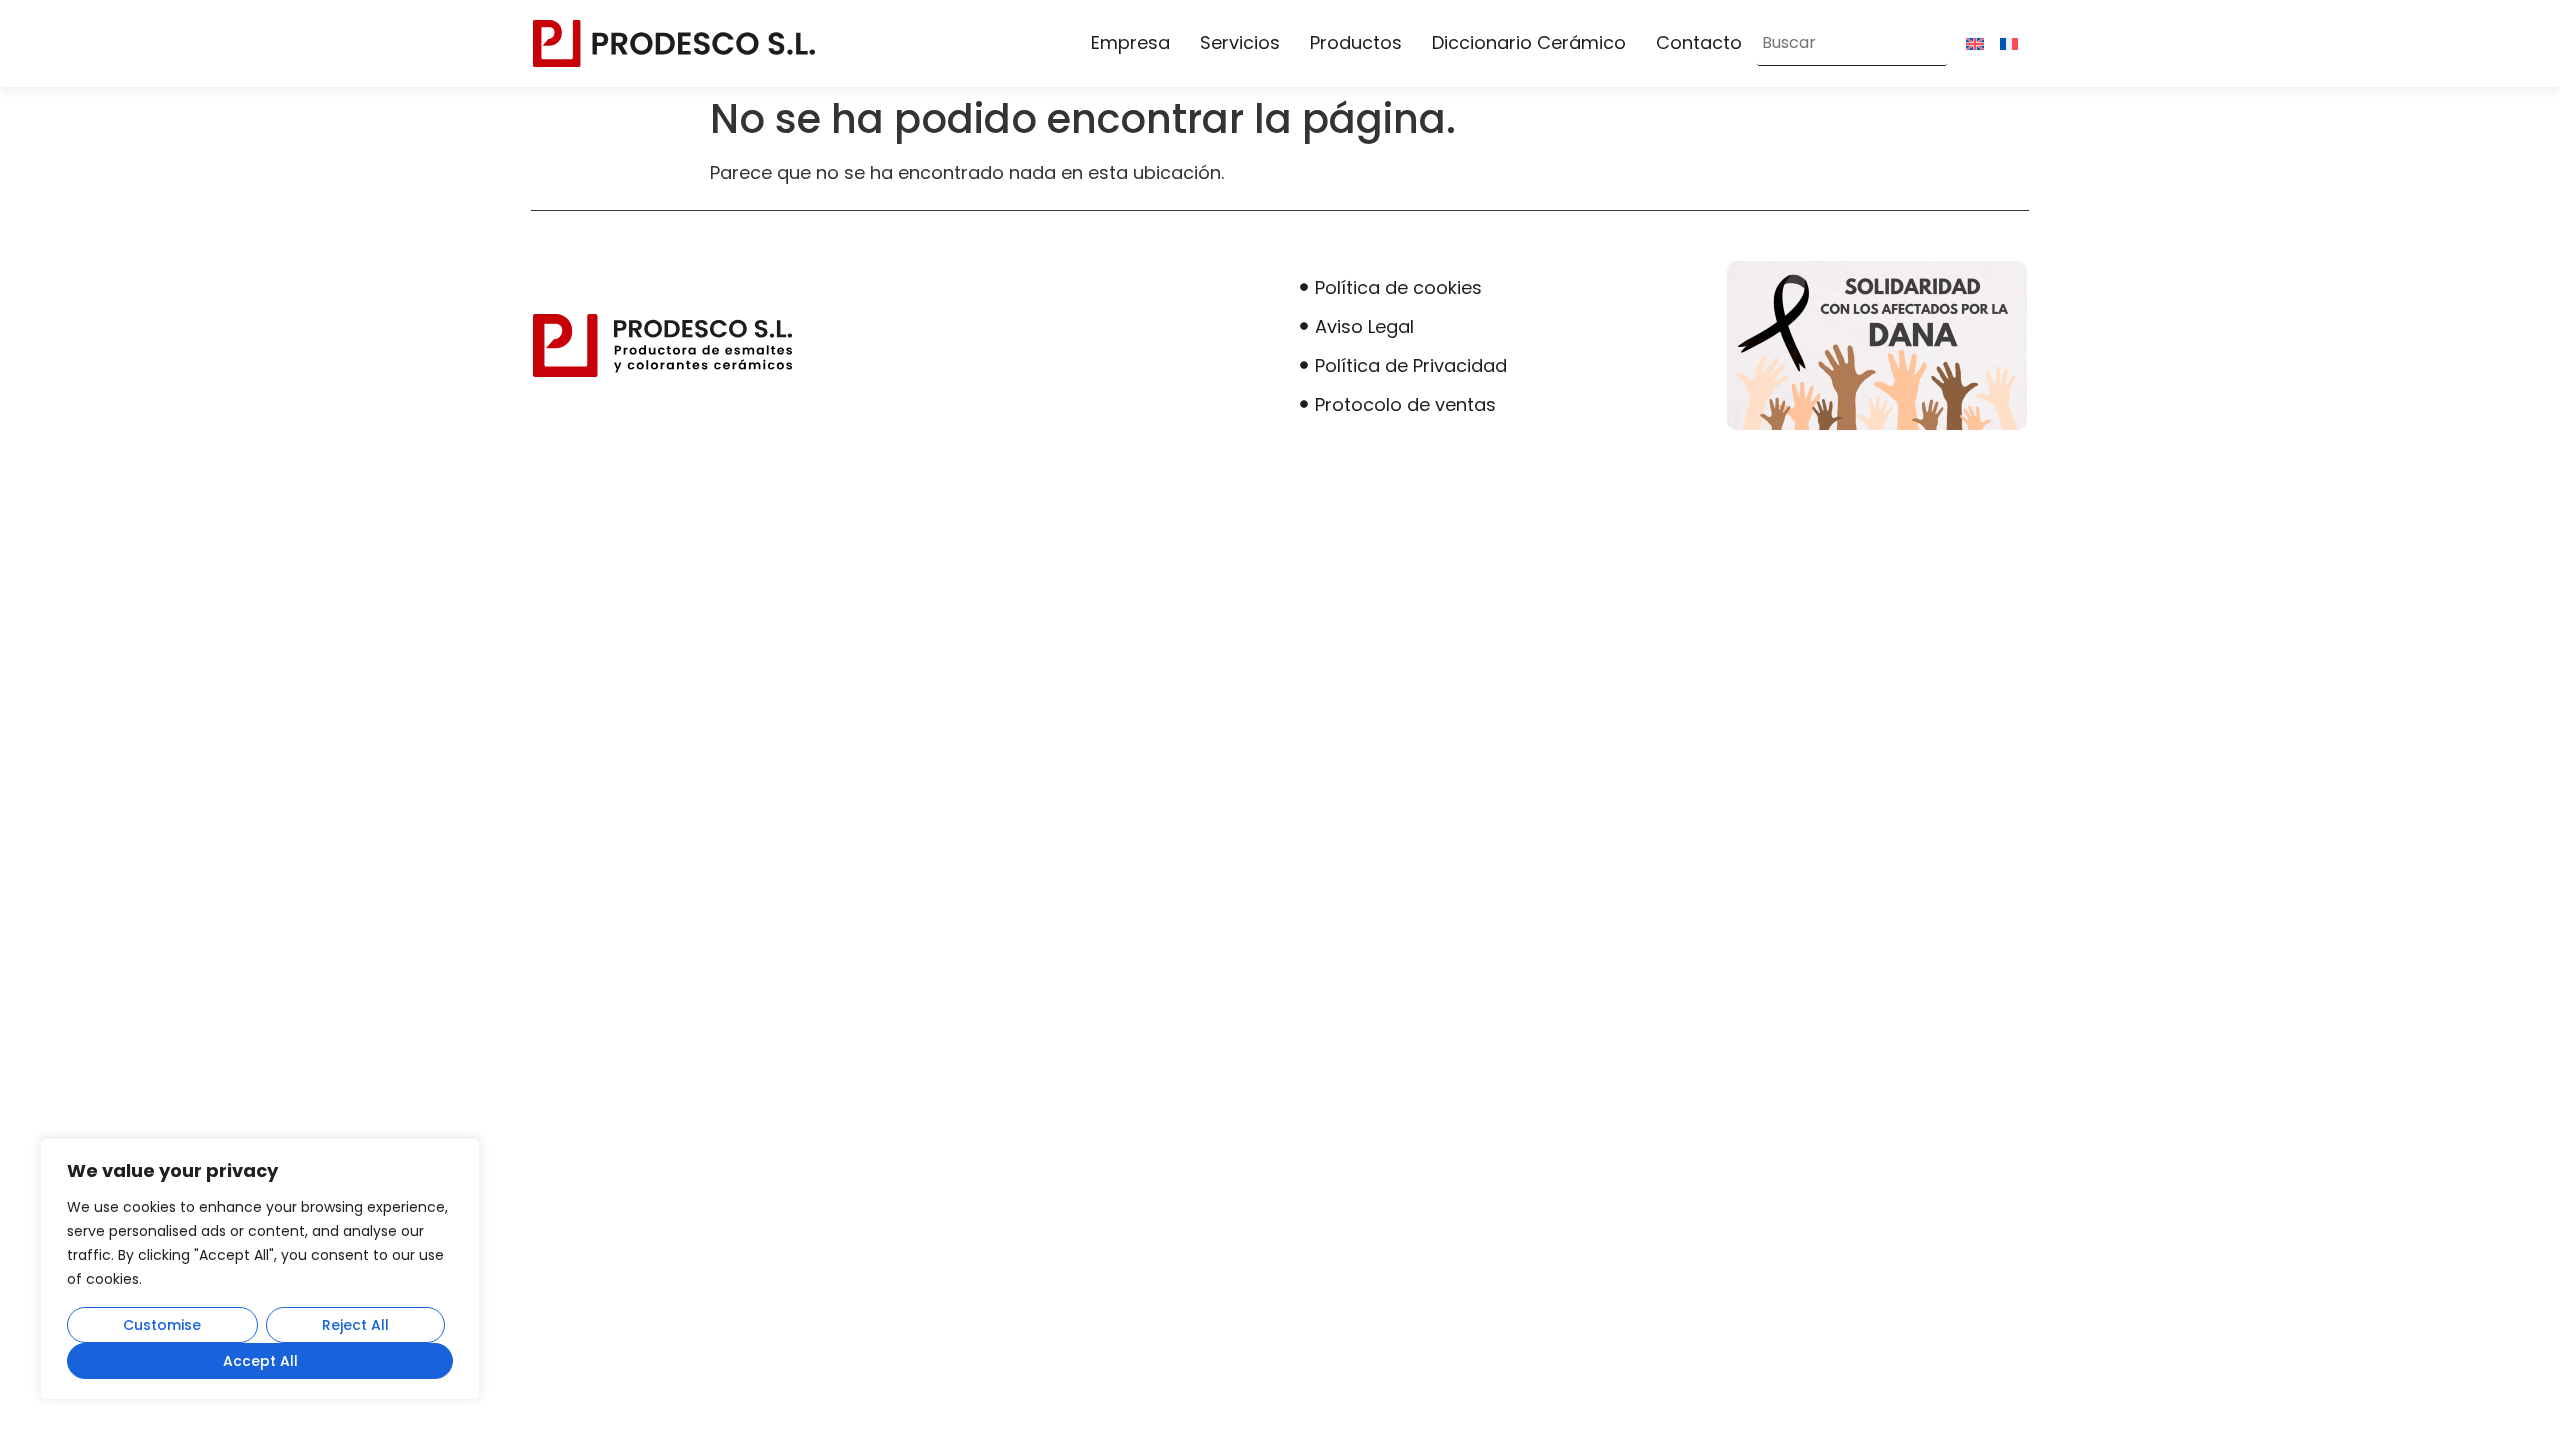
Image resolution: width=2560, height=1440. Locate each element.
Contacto (1699, 42)
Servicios (1240, 42)
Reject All (355, 1325)
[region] (260, 1269)
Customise (162, 1325)
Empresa (1130, 42)
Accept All (260, 1361)
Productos (1356, 42)
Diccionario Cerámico (1529, 42)
